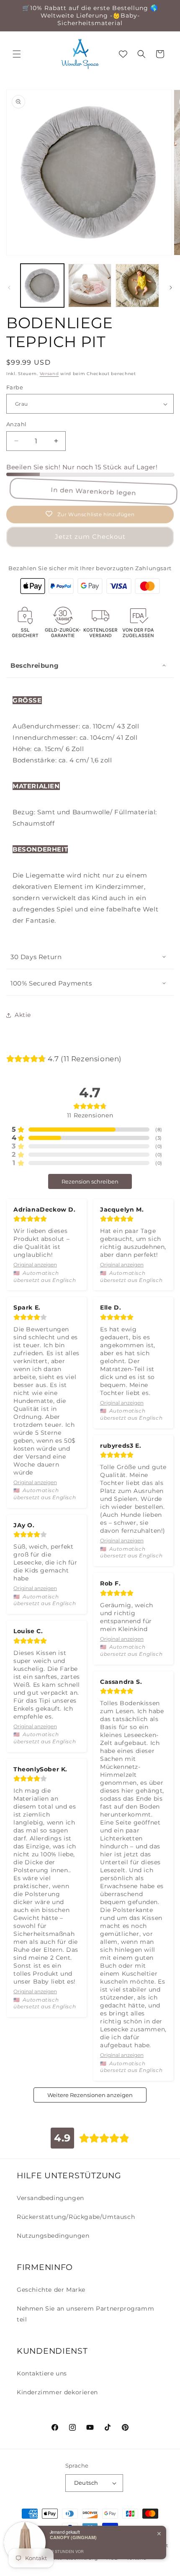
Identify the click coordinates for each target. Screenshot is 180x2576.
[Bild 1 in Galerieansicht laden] (42, 286)
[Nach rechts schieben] (171, 288)
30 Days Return (36, 957)
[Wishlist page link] (123, 54)
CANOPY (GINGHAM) (73, 2537)
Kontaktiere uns (42, 2373)
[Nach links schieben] (9, 288)
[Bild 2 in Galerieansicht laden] (90, 286)
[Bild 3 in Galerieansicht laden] (137, 286)
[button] (17, 54)
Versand (49, 374)
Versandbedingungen (50, 2198)
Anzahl (16, 424)
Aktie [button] (23, 1015)
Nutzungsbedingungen (53, 2236)
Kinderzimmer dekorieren (57, 2392)
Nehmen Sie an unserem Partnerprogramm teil (85, 2314)
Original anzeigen (35, 1265)
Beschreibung (35, 665)
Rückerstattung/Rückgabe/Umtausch (76, 2217)
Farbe (15, 387)
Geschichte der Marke (51, 2290)
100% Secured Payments (51, 983)
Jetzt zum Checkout (90, 537)
